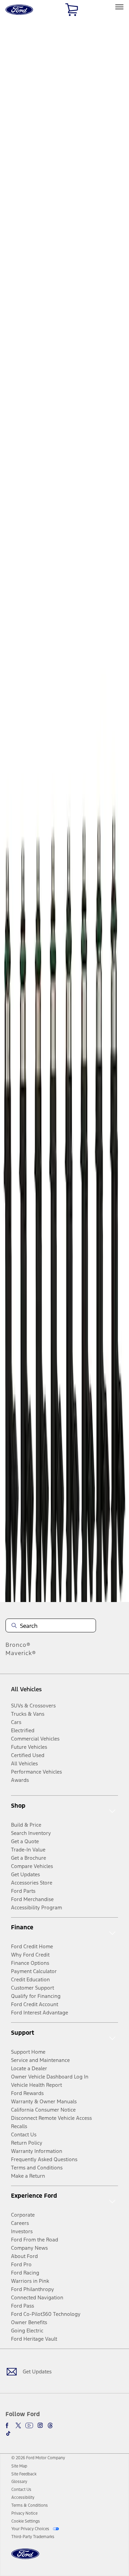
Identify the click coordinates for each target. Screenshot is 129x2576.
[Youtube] (29, 2425)
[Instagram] (40, 2425)
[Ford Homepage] (25, 2558)
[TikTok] (8, 2433)
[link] (19, 2466)
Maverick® (21, 1653)
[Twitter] (18, 2425)
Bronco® (18, 1645)
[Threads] (50, 2425)
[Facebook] (8, 2425)
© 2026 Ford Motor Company (38, 2458)
